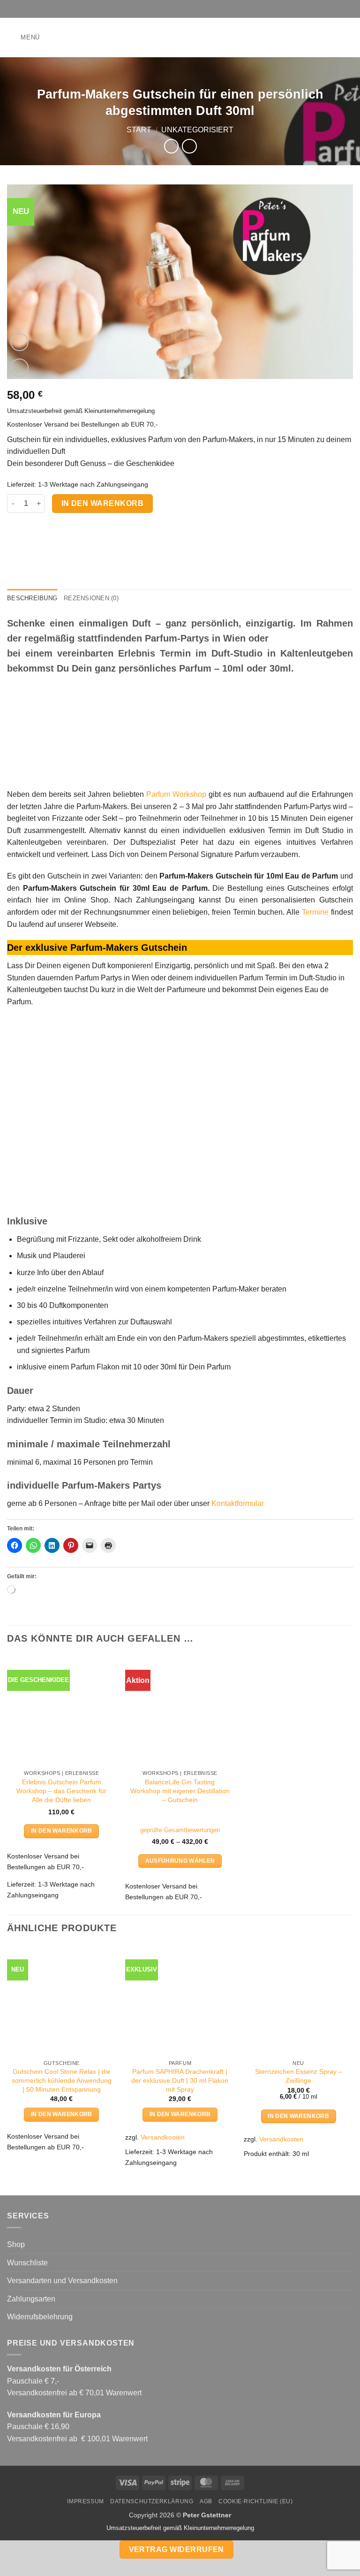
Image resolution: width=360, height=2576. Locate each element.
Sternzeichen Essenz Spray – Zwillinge (299, 2076)
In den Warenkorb (102, 503)
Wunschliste (27, 2263)
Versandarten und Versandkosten (62, 2281)
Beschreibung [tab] (32, 598)
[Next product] (171, 146)
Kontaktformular (238, 1503)
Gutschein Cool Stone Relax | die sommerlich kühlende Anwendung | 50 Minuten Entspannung (62, 2080)
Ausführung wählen (180, 1861)
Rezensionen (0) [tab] (91, 598)
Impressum (86, 2501)
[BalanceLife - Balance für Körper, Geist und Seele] (180, 38)
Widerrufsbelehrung (40, 2317)
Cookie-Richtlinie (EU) (255, 2501)
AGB (206, 2501)
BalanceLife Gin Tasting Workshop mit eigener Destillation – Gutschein (180, 1791)
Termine (315, 912)
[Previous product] (189, 146)
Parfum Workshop (176, 794)
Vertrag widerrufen (176, 2549)
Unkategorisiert (197, 130)
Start (139, 130)
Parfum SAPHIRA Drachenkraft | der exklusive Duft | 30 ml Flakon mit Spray (180, 2080)
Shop (16, 2244)
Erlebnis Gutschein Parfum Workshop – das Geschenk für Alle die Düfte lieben (61, 1791)
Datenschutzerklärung (152, 2501)
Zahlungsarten (31, 2299)
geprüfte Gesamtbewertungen (180, 1830)
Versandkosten (163, 2137)
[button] (23, 37)
